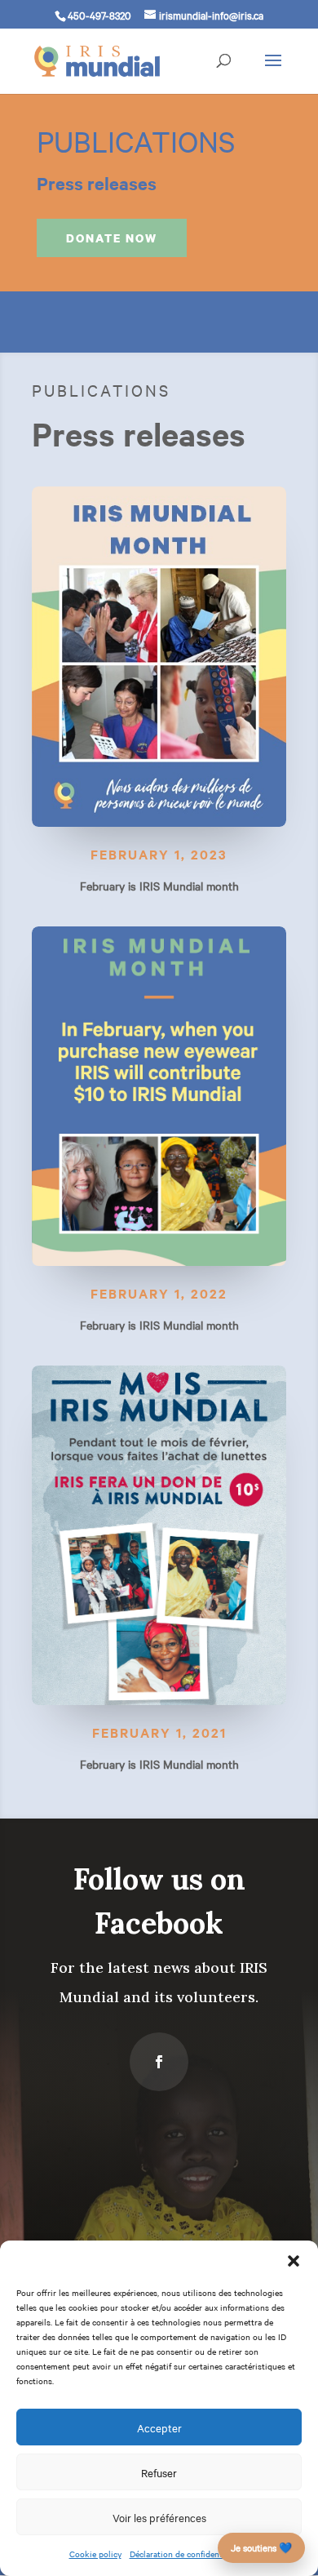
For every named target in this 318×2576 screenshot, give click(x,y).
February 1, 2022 (159, 1293)
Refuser (159, 2472)
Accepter (159, 2427)
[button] (294, 2261)
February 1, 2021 (159, 1732)
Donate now (112, 238)
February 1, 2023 (159, 854)
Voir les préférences (159, 2517)
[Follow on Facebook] (159, 2062)
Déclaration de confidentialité (185, 2554)
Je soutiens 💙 (261, 2547)
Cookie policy (95, 2554)
